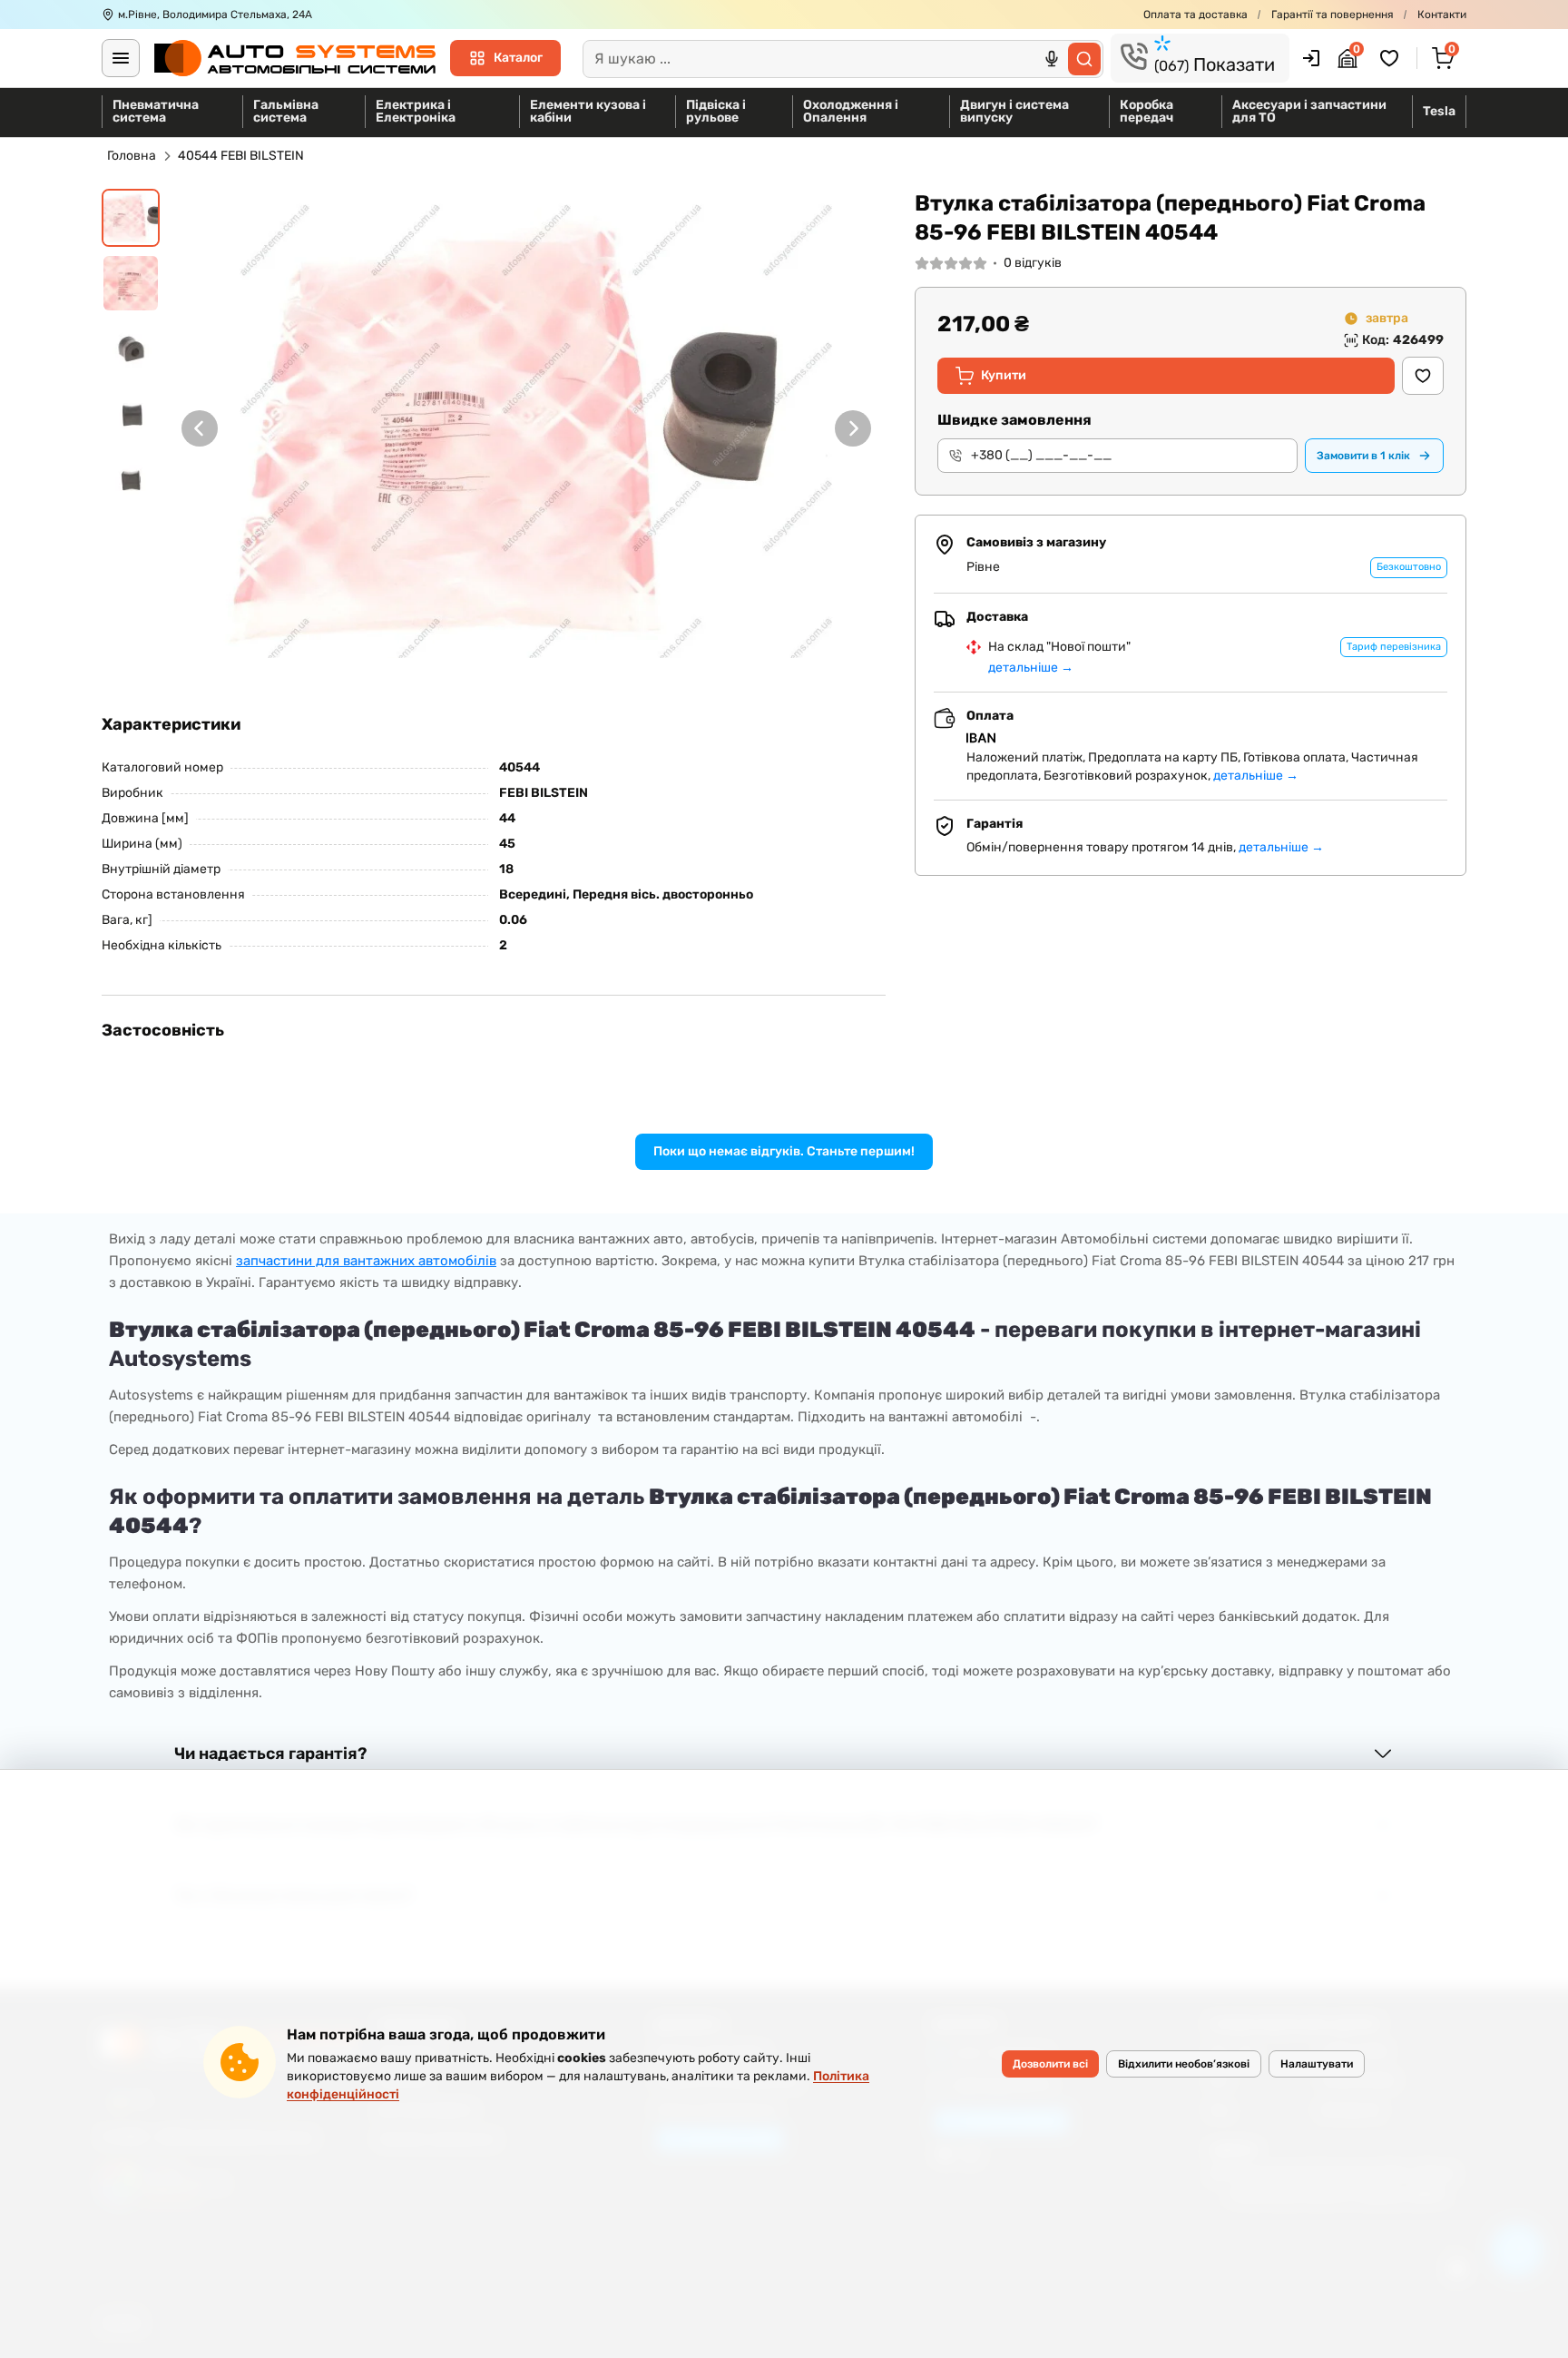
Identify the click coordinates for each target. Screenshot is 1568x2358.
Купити (1004, 375)
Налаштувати (1317, 2064)
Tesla (1439, 111)
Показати (1215, 64)
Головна (132, 156)
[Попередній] (200, 428)
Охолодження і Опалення (851, 111)
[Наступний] (853, 428)
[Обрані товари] (1392, 58)
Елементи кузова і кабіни (588, 111)
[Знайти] (1084, 59)
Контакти (1442, 15)
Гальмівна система (286, 111)
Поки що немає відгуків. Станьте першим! (784, 1151)
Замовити (1363, 456)
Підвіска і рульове (716, 111)
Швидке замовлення (1014, 420)
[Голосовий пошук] (1052, 59)
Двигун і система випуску (1014, 111)
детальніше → (1031, 668)
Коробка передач (1147, 111)
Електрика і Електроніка (416, 111)
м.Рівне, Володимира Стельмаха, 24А (215, 15)
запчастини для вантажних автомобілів (366, 1261)
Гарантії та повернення (1333, 15)
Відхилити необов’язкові (1184, 2064)
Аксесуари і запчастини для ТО (1309, 111)
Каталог (518, 58)
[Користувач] (1311, 58)
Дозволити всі (1050, 2064)
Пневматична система (156, 111)
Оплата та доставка (1196, 15)
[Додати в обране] (1423, 376)
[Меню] (121, 58)
